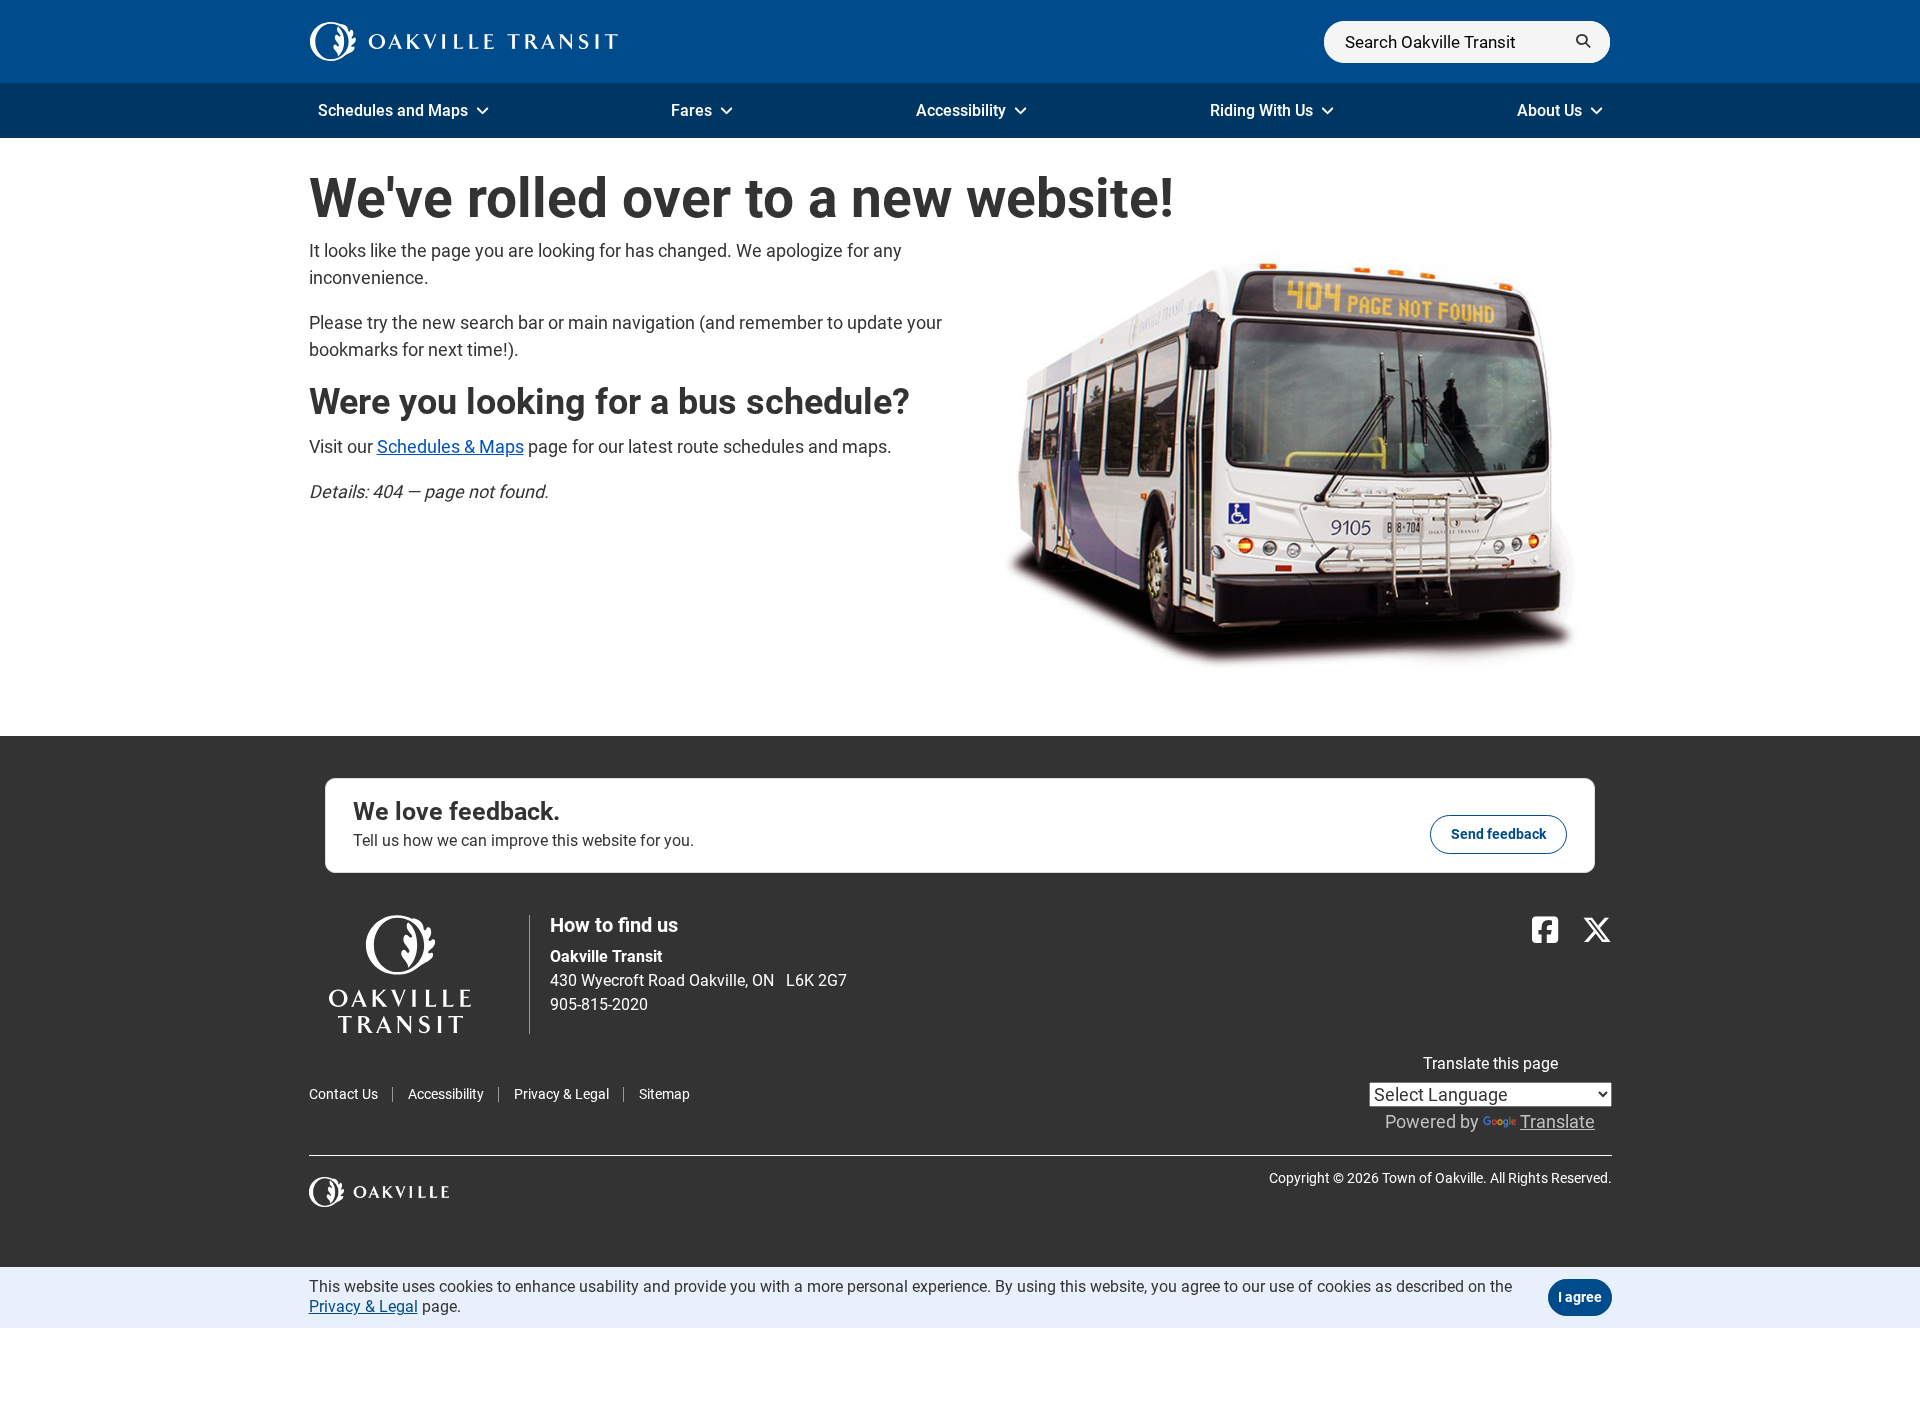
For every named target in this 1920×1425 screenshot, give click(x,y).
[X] (1597, 930)
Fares (691, 110)
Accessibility (961, 110)
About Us (1549, 110)
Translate (1557, 1121)
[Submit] (1583, 42)
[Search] (1467, 42)
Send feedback (1498, 834)
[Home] (465, 41)
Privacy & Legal (561, 1094)
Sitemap (664, 1094)
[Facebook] (1545, 930)
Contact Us (343, 1094)
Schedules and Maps (393, 110)
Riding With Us (1261, 110)
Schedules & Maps (450, 446)
